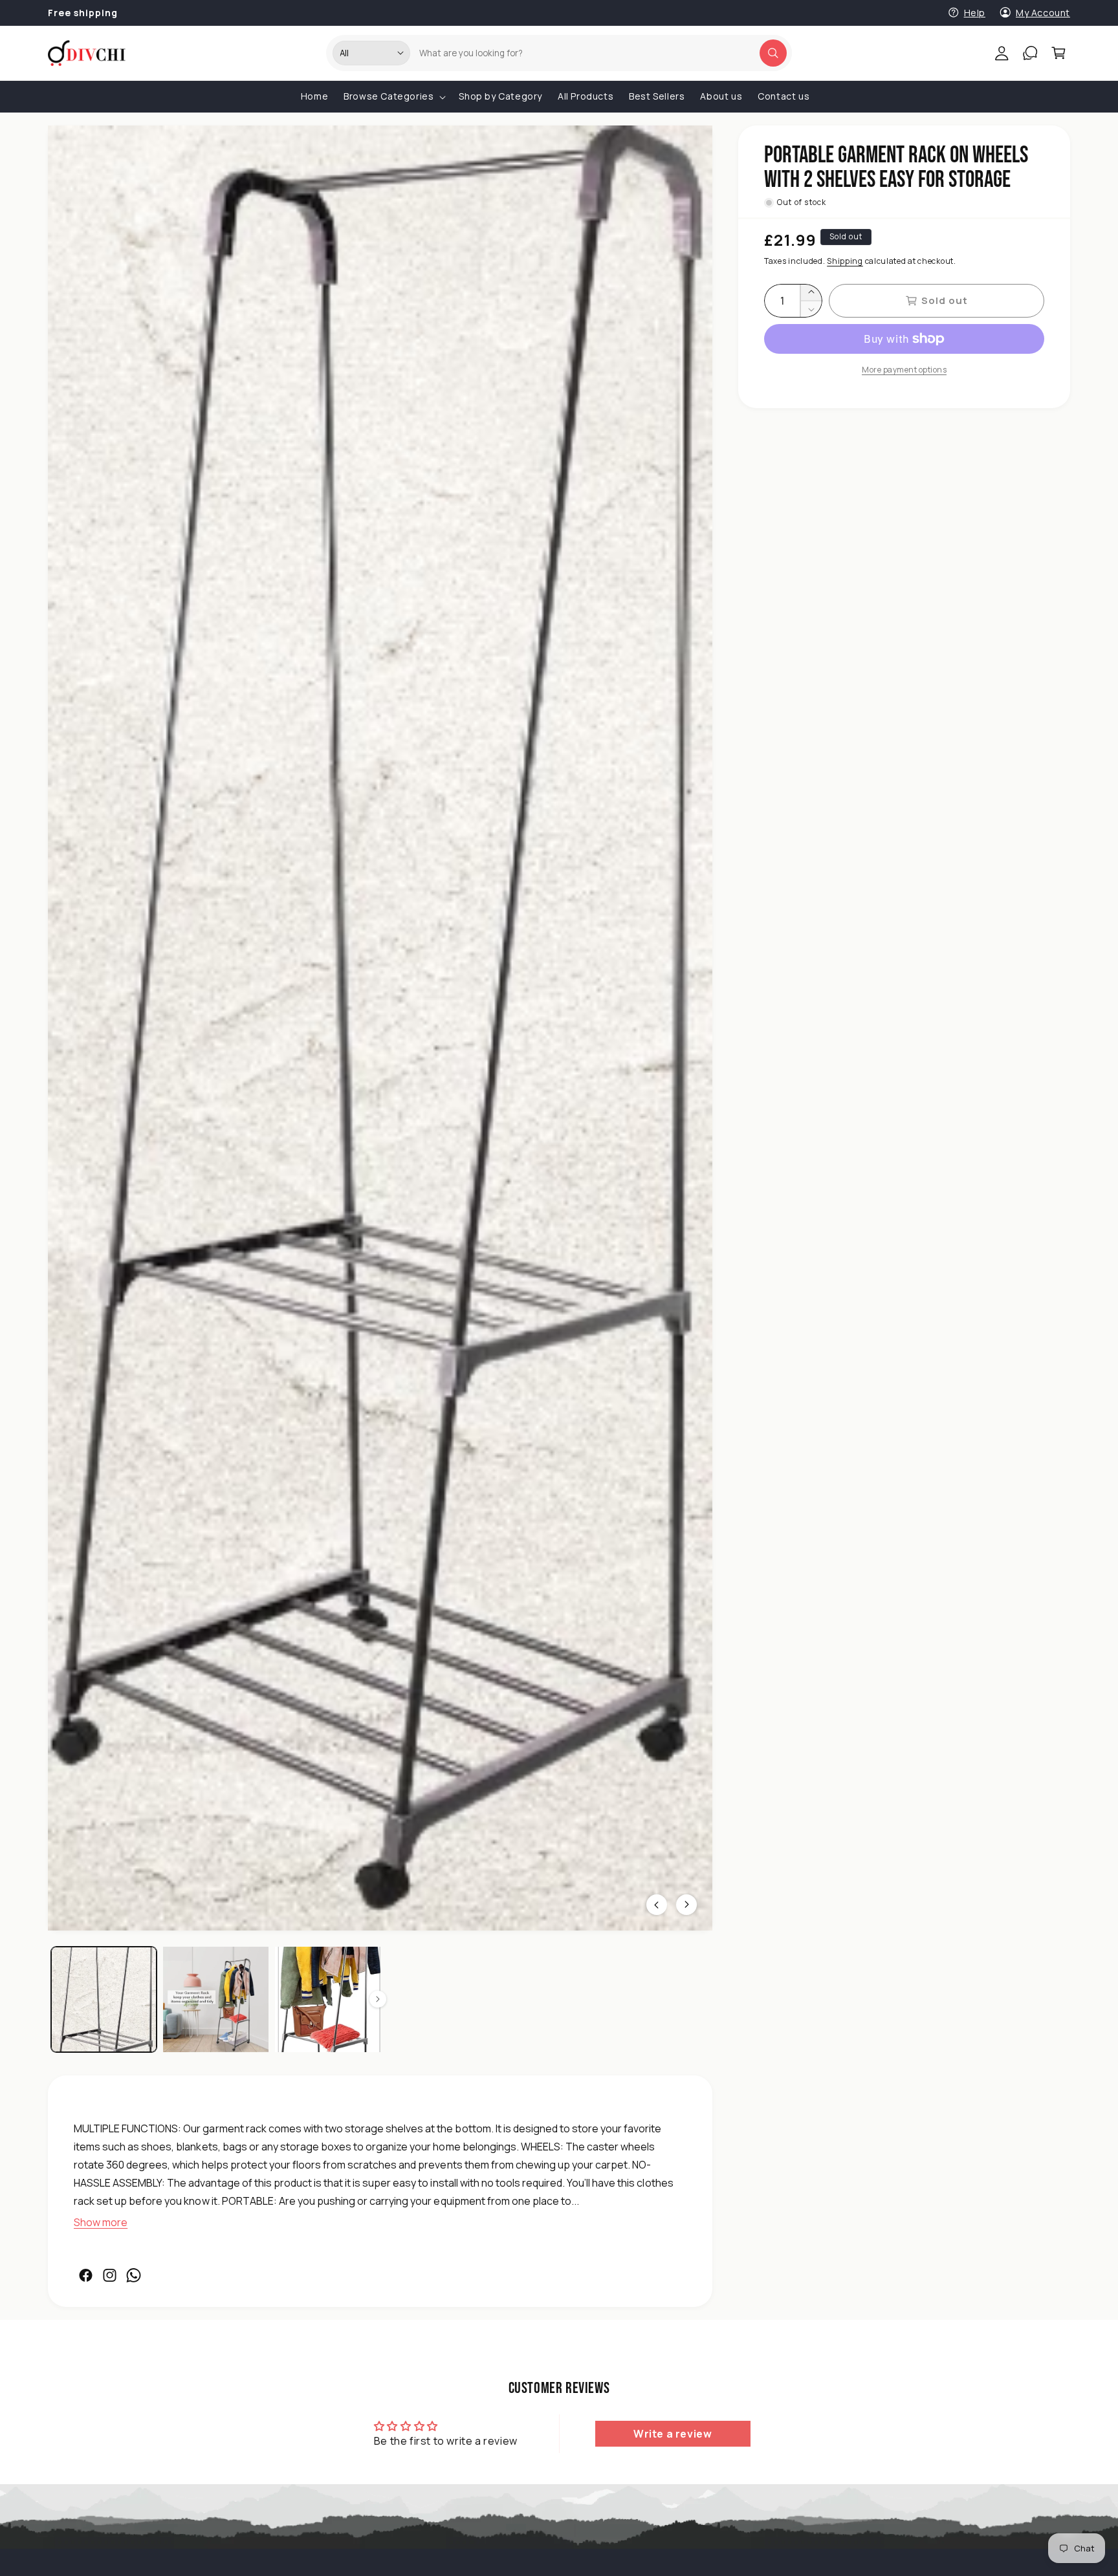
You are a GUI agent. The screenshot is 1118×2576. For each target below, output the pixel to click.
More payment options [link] (904, 370)
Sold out (945, 300)
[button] (1058, 53)
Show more (101, 2223)
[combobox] (598, 53)
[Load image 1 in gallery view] (104, 1999)
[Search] (773, 53)
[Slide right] (378, 1999)
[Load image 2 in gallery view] (216, 1999)
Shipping (845, 261)
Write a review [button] (673, 2434)
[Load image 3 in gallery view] (328, 1999)
